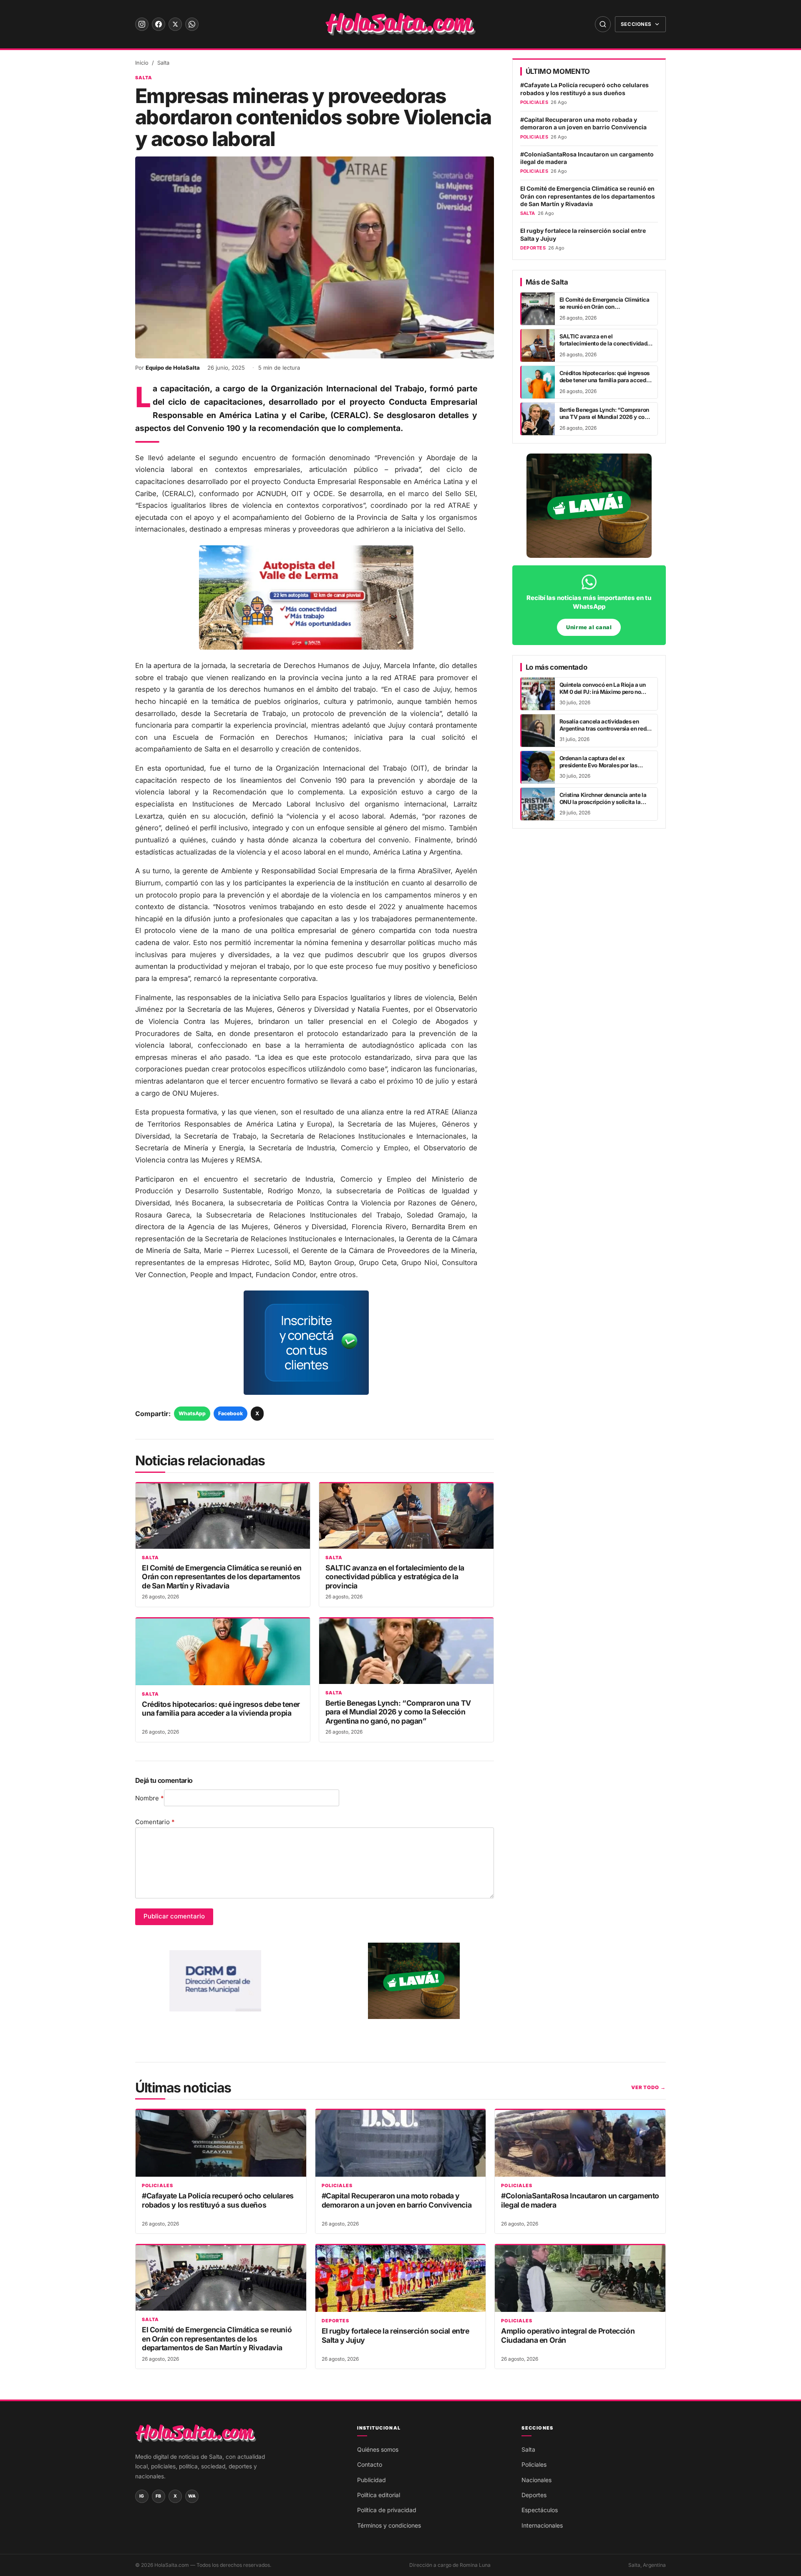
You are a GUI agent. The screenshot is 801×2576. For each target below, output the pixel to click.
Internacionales (542, 2525)
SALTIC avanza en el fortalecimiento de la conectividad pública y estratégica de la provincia (395, 1577)
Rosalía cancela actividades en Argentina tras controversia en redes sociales (606, 729)
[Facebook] (159, 24)
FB (159, 2496)
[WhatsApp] (192, 24)
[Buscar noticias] (603, 24)
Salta (163, 63)
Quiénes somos (378, 2449)
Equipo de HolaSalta (173, 368)
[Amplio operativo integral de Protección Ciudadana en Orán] (580, 2279)
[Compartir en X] (17, 1298)
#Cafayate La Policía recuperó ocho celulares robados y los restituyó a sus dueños (584, 89)
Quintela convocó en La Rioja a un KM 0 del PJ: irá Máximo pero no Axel (603, 692)
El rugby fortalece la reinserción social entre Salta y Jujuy (583, 234)
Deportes (336, 2321)
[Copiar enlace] (17, 1319)
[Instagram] (142, 24)
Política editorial (379, 2495)
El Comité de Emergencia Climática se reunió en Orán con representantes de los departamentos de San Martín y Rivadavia (222, 1577)
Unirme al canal (589, 627)
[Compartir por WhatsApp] (17, 1257)
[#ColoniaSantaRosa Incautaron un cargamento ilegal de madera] (580, 2143)
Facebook (230, 1413)
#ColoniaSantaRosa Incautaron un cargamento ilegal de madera (587, 158)
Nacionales (537, 2480)
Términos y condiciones (389, 2525)
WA (192, 2496)
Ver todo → (649, 2087)
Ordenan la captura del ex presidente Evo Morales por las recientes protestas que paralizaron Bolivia (605, 769)
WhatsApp (192, 1413)
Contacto (370, 2464)
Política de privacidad (387, 2510)
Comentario (155, 1822)
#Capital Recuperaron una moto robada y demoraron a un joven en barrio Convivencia (583, 124)
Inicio (142, 63)
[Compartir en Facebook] (17, 1278)
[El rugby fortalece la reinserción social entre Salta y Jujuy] (401, 2279)
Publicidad (372, 2480)
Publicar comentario (174, 1916)
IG (142, 2496)
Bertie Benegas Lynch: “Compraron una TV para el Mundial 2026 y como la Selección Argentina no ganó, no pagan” (398, 1712)
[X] (175, 24)
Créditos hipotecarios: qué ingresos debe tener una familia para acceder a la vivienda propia (221, 1709)
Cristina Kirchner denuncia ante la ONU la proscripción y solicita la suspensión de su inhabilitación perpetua (603, 806)
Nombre (150, 1798)
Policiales (157, 2186)
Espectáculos (540, 2510)
